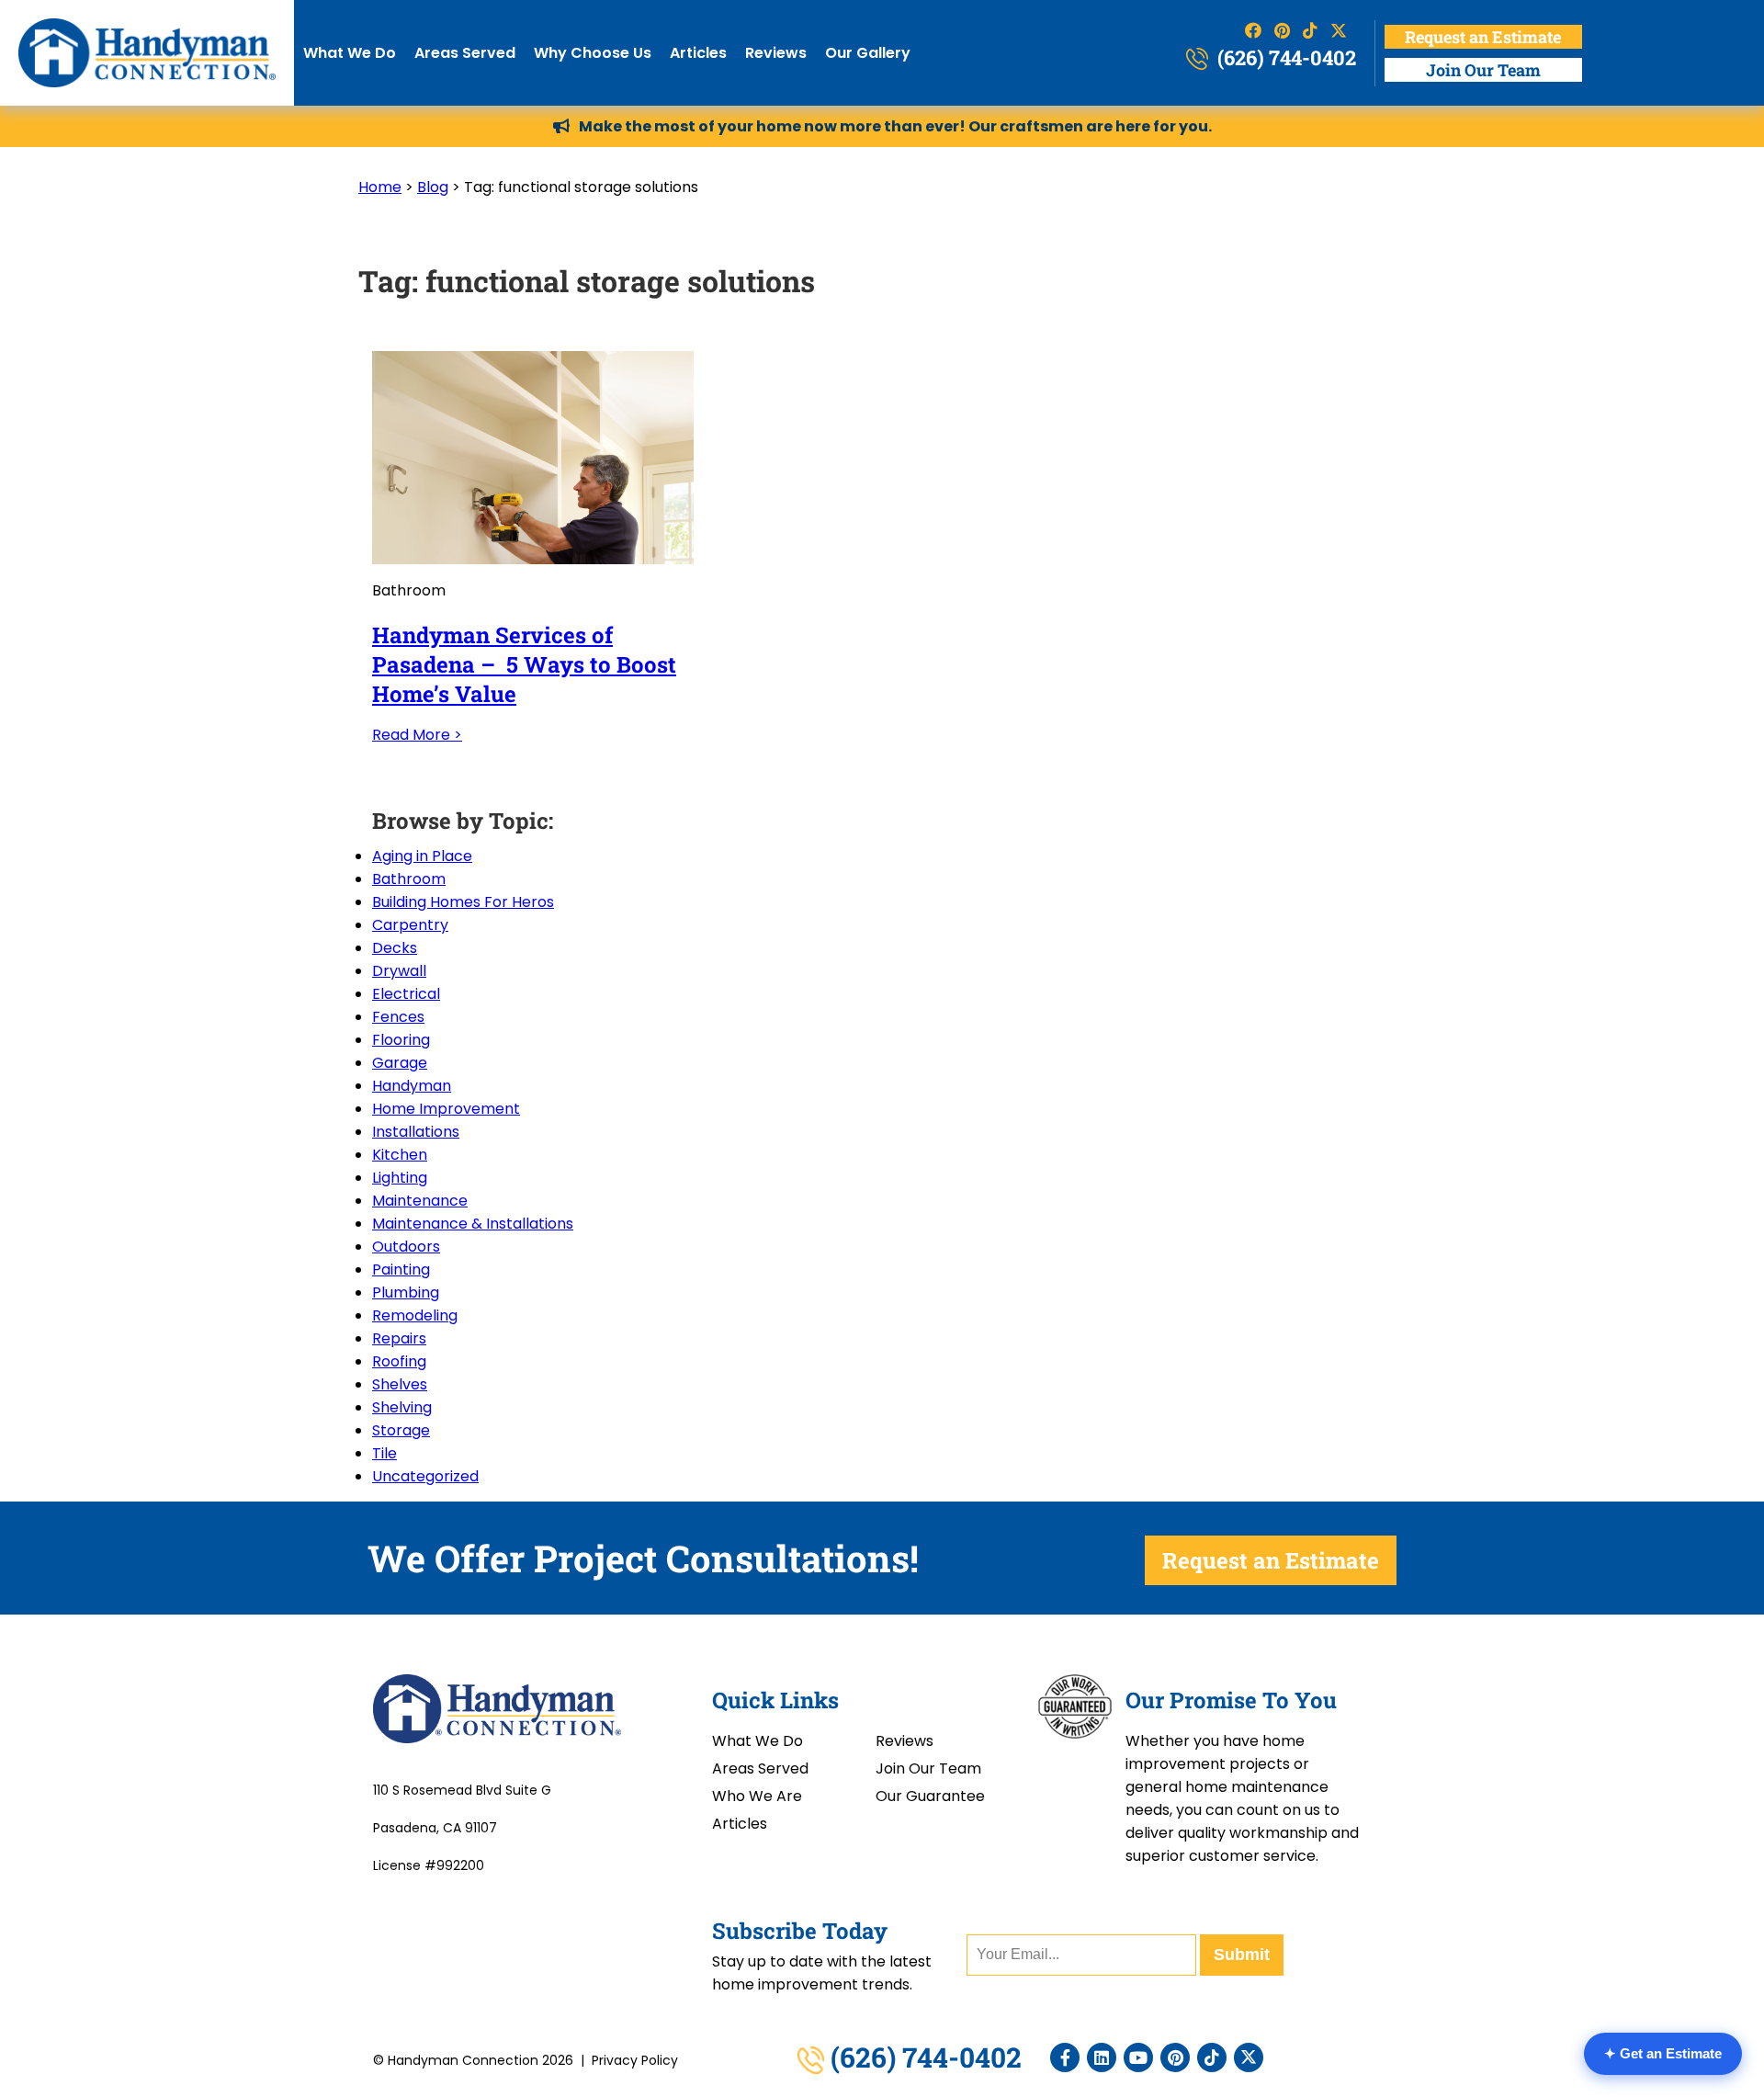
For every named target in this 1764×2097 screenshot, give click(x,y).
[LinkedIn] (1102, 2057)
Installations (416, 1132)
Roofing (399, 1361)
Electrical (406, 994)
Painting (401, 1270)
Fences (398, 1017)
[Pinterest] (1175, 2057)
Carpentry (410, 925)
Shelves (400, 1384)
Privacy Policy (635, 2060)
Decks (395, 948)
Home (380, 187)
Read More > (417, 735)
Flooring (401, 1040)
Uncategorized (425, 1476)
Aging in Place (422, 856)
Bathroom (409, 879)
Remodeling (415, 1315)
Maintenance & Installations (473, 1224)
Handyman (412, 1086)
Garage (400, 1063)
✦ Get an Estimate (1663, 2053)
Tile (384, 1453)
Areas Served (465, 53)
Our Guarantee (930, 1796)
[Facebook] (1065, 2057)
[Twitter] (1249, 2057)
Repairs (399, 1338)
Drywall (399, 971)
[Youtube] (1138, 2057)
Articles (698, 53)
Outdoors (406, 1247)
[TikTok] (1212, 2057)
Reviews (776, 53)
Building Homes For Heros (463, 902)
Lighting (400, 1178)
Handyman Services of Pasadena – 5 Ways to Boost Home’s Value (524, 664)
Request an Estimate (1483, 37)
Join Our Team (1483, 70)
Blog (433, 187)
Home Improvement (446, 1109)
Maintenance (420, 1201)
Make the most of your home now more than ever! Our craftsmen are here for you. (895, 126)
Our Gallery (868, 53)
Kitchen (400, 1155)
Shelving (402, 1407)
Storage (401, 1430)
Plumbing (406, 1292)
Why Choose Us (593, 53)
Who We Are (757, 1796)
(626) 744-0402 (1284, 57)
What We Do (350, 53)
